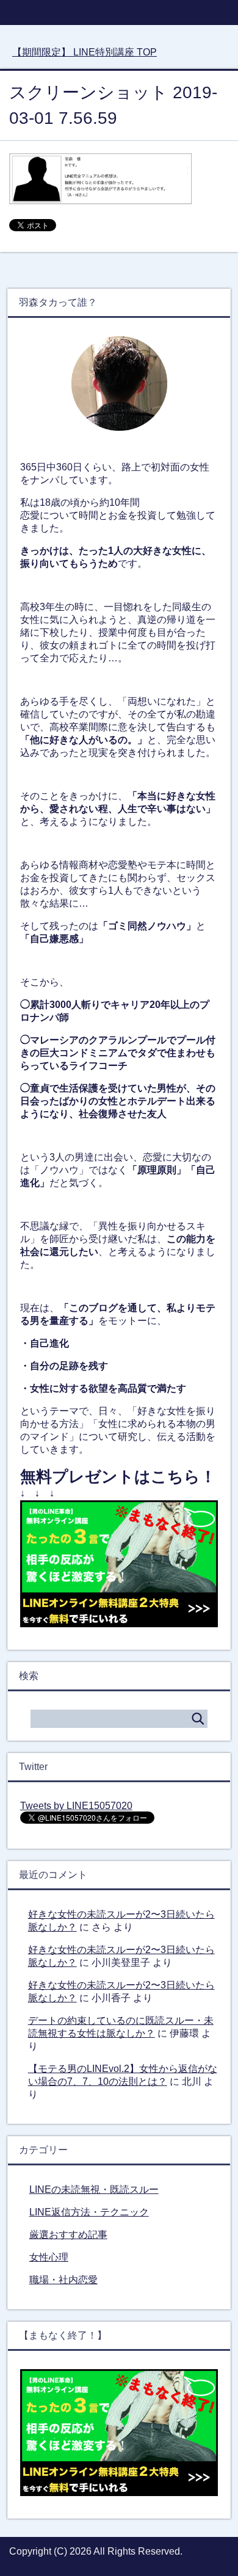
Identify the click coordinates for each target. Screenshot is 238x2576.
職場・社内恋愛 (63, 2280)
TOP (85, 52)
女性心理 (49, 2257)
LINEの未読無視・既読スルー (94, 2189)
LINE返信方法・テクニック (89, 2212)
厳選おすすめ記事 (68, 2235)
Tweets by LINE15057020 (76, 1806)
